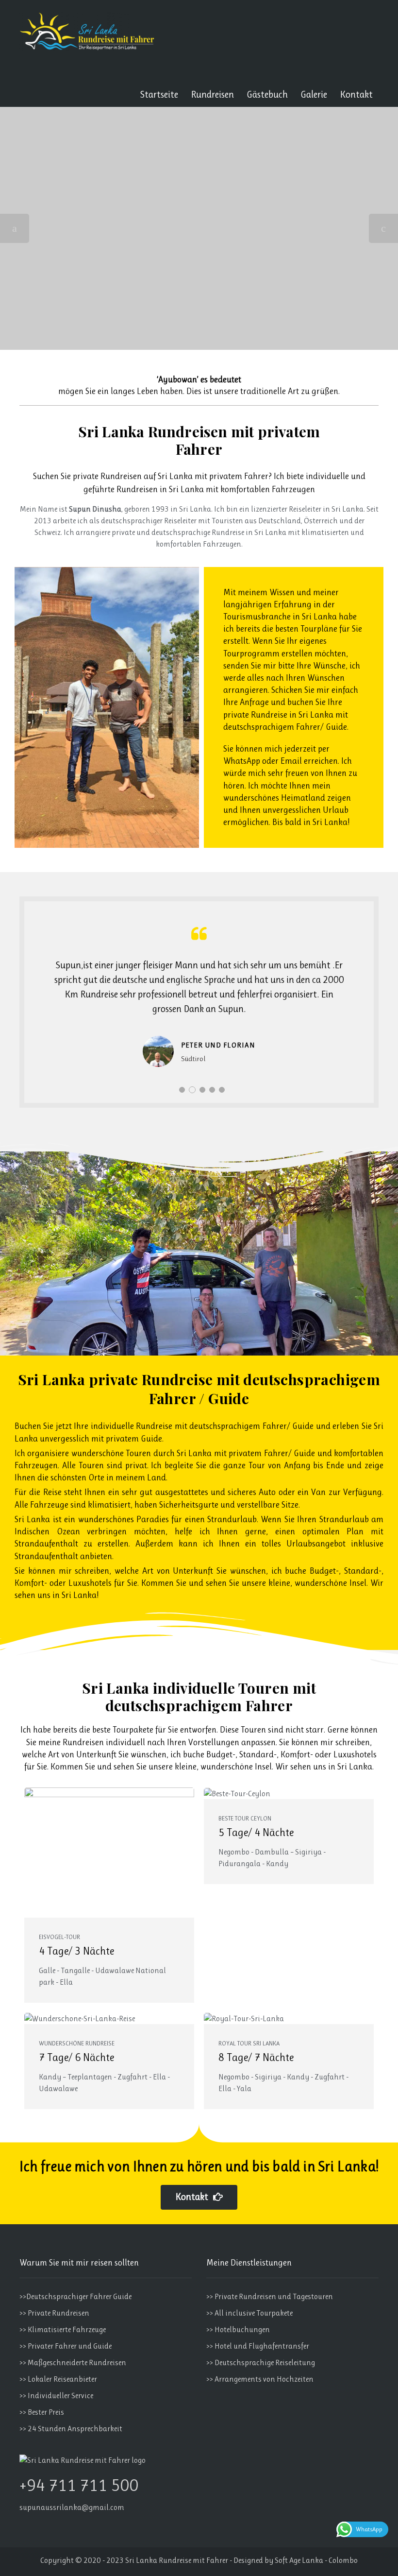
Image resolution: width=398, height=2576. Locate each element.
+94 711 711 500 (79, 2485)
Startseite (159, 94)
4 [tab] (212, 1090)
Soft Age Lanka (299, 2560)
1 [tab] (182, 1090)
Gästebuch (267, 94)
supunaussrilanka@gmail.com (72, 2507)
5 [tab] (222, 1090)
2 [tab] (192, 1090)
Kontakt (356, 94)
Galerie (314, 94)
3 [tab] (202, 1090)
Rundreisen (212, 94)
